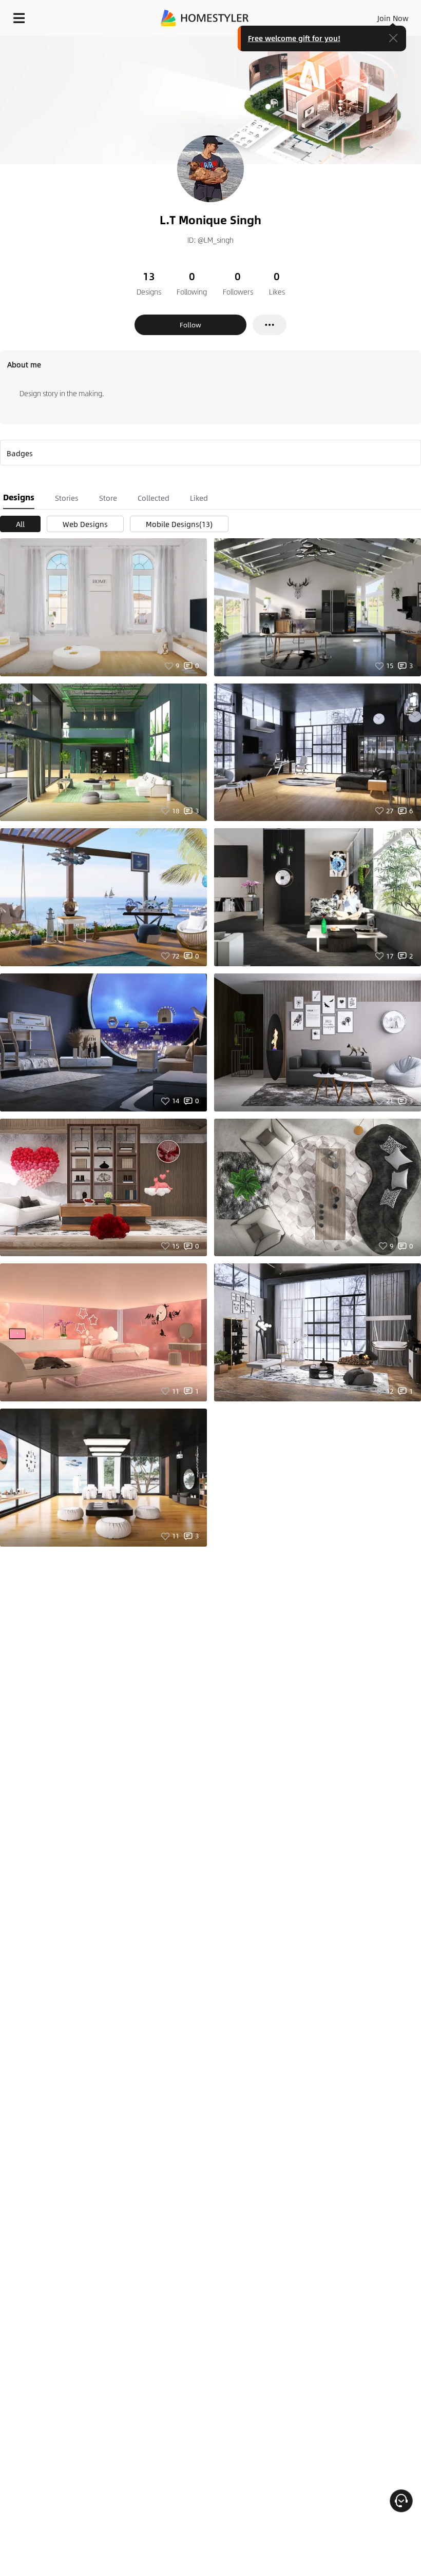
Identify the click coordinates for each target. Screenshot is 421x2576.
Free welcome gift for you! (294, 38)
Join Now (393, 18)
